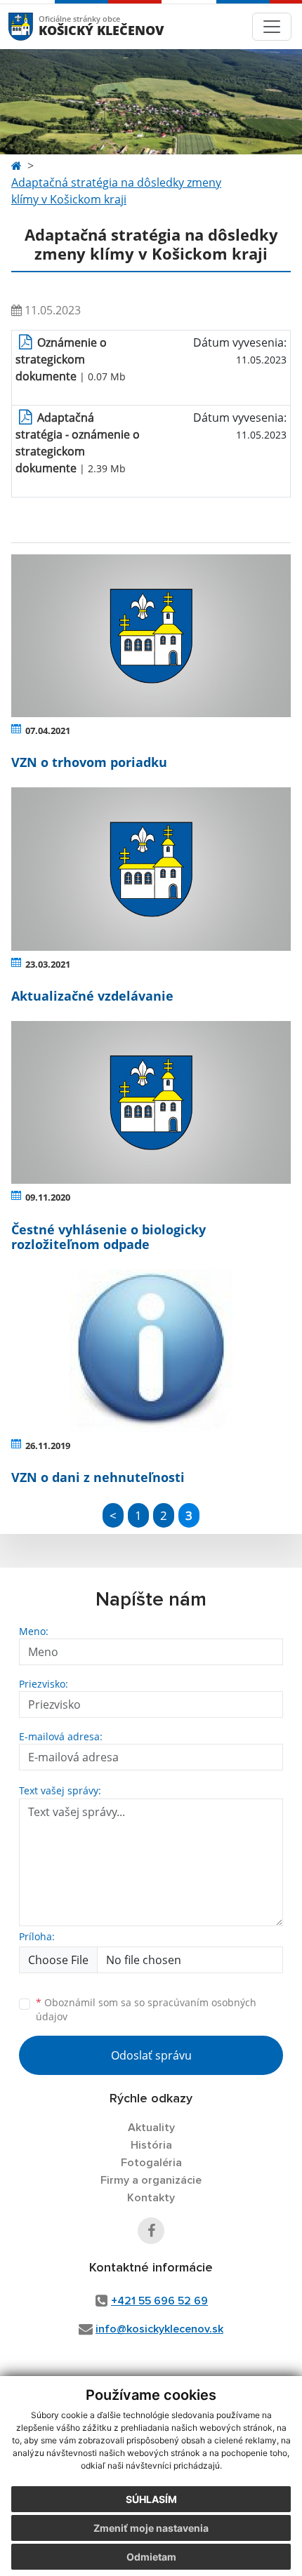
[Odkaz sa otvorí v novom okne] (151, 2231)
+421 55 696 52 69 (159, 2301)
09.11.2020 (48, 1197)
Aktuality (151, 2128)
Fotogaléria (151, 2163)
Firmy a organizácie (151, 2180)
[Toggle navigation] (272, 27)
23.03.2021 (48, 964)
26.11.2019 (48, 1446)
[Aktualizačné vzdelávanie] (151, 869)
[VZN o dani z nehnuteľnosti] (151, 1351)
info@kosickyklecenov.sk (159, 2329)
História (151, 2145)
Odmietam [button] (151, 2557)
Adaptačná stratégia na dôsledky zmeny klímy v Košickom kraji (116, 191)
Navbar (34, 26)
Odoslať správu (151, 2055)
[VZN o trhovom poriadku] (151, 636)
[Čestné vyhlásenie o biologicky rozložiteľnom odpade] (151, 1102)
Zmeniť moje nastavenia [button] (151, 2528)
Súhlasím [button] (151, 2499)
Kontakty (151, 2198)
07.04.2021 (48, 730)
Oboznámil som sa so (146, 2010)
